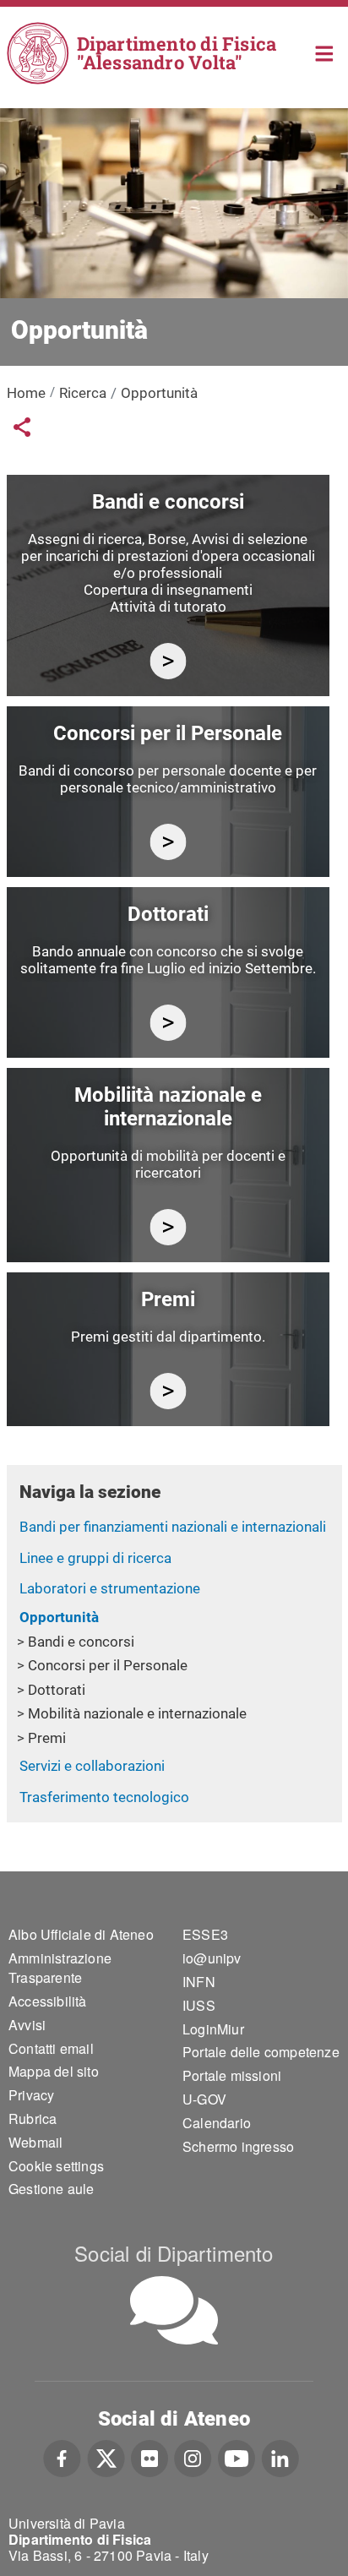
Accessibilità (48, 2001)
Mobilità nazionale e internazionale (137, 1713)
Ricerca (83, 393)
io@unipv (212, 1958)
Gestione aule (52, 2189)
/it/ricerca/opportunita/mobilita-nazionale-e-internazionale (168, 1227)
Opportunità (59, 1617)
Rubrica (33, 2119)
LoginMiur (213, 2029)
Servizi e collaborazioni (92, 1766)
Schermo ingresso (238, 2146)
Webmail (35, 2142)
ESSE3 (205, 1934)
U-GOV (204, 2099)
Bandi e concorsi (81, 1642)
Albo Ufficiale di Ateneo (81, 1934)
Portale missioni (232, 2075)
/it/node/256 (168, 661)
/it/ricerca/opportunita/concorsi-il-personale (168, 842)
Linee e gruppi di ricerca (95, 1558)
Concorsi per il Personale (108, 1665)
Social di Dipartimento (174, 2253)
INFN (199, 1982)
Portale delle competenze (261, 2052)
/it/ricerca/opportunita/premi (168, 1391)
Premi (47, 1738)
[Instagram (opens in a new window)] (193, 2456)
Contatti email (51, 2048)
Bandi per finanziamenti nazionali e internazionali (173, 1527)
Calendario (217, 2123)
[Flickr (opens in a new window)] (150, 2456)
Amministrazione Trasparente (60, 1968)
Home (325, 52)
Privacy (31, 2095)
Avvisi (27, 2025)
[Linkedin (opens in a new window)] (280, 2456)
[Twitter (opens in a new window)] (106, 2456)
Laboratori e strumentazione (110, 1588)
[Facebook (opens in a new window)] (62, 2456)
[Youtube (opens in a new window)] (237, 2456)
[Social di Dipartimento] (174, 2310)
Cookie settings (56, 2166)
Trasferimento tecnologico (104, 1797)
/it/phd (168, 1023)
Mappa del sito (54, 2071)
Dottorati (57, 1690)
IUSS (199, 2005)
